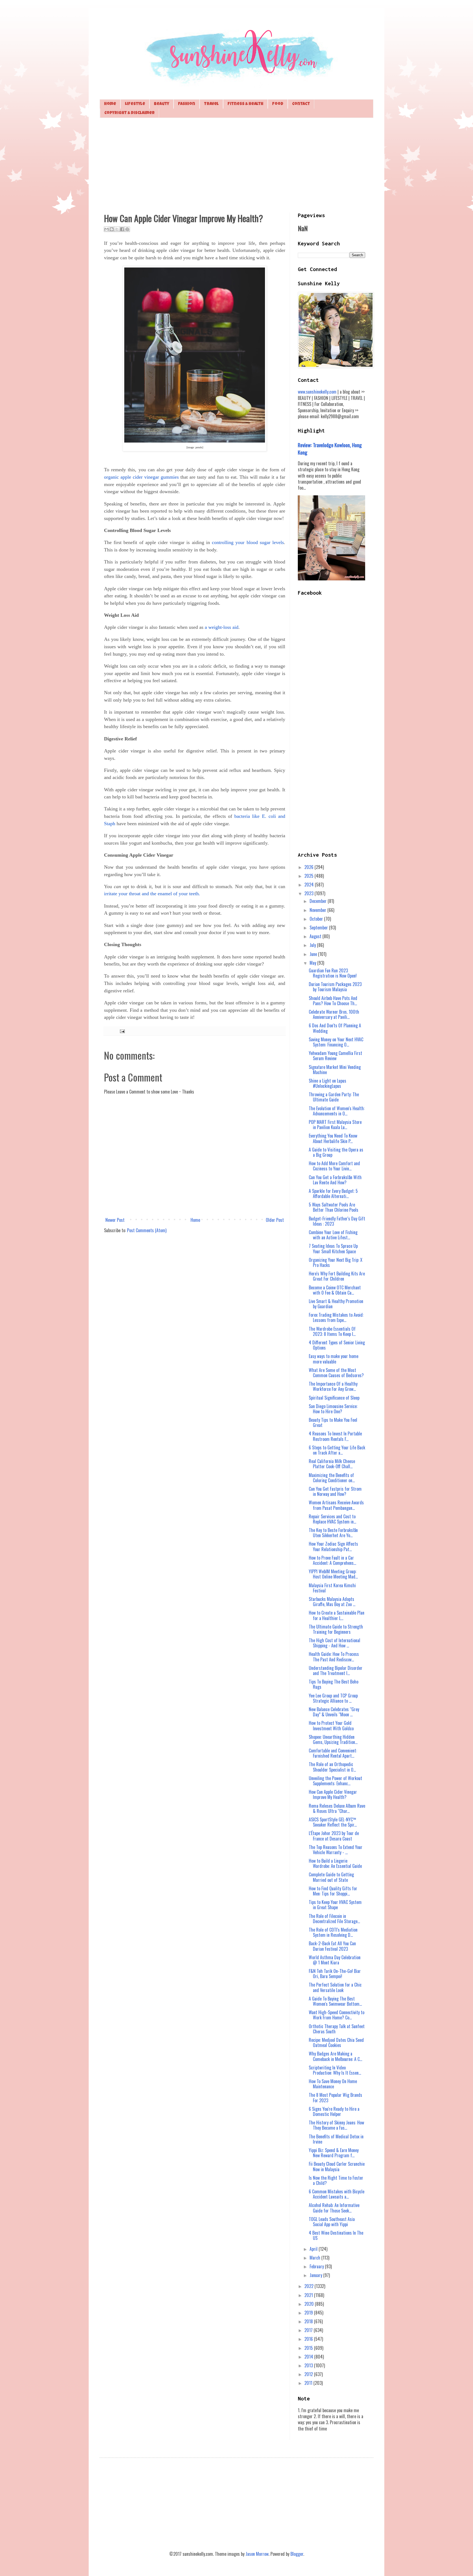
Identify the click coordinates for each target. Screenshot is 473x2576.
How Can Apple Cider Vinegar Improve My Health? (333, 1794)
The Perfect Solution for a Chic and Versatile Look (335, 1987)
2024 (310, 885)
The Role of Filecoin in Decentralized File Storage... (334, 1919)
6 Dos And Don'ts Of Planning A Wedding (335, 1028)
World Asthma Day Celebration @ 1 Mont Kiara (335, 1960)
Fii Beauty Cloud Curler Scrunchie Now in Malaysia (337, 2166)
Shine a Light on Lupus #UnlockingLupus (328, 1083)
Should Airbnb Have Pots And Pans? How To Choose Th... (333, 1001)
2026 (309, 867)
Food (278, 104)
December (319, 901)
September (319, 928)
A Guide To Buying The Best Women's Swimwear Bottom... (335, 2001)
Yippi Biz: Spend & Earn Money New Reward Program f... (334, 2153)
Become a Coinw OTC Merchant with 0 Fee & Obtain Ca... (335, 1290)
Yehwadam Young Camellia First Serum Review (335, 1056)
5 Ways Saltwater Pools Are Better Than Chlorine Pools (334, 1207)
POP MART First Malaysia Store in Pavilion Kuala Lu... (335, 1125)
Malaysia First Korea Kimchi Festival (332, 1588)
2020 (310, 2304)
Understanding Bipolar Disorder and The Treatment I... (336, 1671)
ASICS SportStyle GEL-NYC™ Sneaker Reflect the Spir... (333, 1822)
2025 (309, 876)
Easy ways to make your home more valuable (334, 1359)
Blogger (297, 2554)
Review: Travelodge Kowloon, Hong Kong (330, 448)
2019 (309, 2313)
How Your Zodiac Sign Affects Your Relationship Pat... (333, 1546)
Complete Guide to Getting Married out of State (331, 1877)
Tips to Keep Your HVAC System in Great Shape (335, 1905)
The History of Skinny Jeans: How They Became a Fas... (336, 2125)
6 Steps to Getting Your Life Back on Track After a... (337, 1450)
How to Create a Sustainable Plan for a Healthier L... (337, 1615)
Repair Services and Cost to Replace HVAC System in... (332, 1519)
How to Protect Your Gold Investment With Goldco (331, 1725)
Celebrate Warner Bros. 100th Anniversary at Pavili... (334, 1014)
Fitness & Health (245, 104)
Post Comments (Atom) (147, 1230)
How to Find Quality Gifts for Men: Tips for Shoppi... (333, 1891)
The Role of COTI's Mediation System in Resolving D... (333, 1932)
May (313, 963)
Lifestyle (135, 104)
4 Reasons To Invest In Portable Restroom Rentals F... (335, 1436)
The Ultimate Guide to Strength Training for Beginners (336, 1629)
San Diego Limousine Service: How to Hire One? (333, 1409)
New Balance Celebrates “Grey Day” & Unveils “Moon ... (334, 1712)
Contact (301, 104)
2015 (309, 2348)
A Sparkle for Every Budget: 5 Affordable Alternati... (333, 1193)
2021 (309, 2295)
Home (110, 104)
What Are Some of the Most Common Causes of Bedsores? (336, 1373)
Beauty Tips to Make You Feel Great (333, 1422)
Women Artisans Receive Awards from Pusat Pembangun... (336, 1505)
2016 (309, 2339)
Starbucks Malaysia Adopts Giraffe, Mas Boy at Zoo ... (332, 1602)
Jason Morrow (257, 2554)
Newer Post (115, 1220)
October (317, 919)
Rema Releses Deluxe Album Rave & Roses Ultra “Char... (337, 1808)
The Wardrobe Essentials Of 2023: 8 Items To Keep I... (332, 1331)
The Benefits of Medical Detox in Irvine (336, 2139)
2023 (309, 893)
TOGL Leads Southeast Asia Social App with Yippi (332, 2222)
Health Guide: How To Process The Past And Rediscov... (334, 1657)
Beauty (161, 104)
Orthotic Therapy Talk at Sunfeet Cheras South (337, 2029)
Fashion (187, 104)
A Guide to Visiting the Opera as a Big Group (336, 1152)
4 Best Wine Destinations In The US (336, 2235)
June (314, 954)
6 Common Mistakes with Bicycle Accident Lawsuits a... (337, 2194)
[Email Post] (121, 1031)
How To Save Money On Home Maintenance (333, 2084)
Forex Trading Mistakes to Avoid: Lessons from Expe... (336, 1317)
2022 (309, 2286)
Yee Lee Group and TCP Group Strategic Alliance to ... (333, 1698)
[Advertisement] (236, 164)
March (315, 2258)
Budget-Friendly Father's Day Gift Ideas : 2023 (337, 1221)
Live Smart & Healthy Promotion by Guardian (336, 1304)
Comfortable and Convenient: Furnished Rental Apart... (333, 1753)
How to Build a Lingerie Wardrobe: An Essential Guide (335, 1863)
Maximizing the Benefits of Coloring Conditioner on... (332, 1478)
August (316, 936)
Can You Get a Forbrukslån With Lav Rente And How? (335, 1180)
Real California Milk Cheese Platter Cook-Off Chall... (332, 1464)
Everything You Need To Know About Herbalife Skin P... (333, 1138)
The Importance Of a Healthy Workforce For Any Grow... (333, 1386)
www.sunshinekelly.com (317, 392)
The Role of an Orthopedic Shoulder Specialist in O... (332, 1767)
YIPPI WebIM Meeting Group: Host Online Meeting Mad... (333, 1574)
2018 (309, 2321)
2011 (309, 2383)
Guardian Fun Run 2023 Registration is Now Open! (333, 973)
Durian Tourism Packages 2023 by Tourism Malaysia (335, 987)
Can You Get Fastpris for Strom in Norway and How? (335, 1491)
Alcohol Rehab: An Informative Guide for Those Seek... (334, 2208)
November (318, 910)
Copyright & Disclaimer (129, 113)
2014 (309, 2357)
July (313, 945)
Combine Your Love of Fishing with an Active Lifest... (333, 1235)
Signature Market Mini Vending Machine (335, 1070)
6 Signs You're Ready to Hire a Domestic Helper (334, 2111)
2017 (309, 2330)
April (314, 2249)
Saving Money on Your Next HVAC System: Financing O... (336, 1042)
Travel (211, 104)
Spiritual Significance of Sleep (334, 1398)
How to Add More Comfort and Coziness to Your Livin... (334, 1166)
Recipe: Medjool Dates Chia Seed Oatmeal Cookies (336, 2043)
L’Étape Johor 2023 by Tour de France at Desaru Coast (334, 1836)
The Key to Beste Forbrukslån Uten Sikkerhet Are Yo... (333, 1533)
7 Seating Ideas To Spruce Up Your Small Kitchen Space (333, 1248)
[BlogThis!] (112, 229)
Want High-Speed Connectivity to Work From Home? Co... (337, 2015)
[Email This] (106, 229)
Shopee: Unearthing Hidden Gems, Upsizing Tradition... (333, 1739)
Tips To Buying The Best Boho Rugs (334, 1684)
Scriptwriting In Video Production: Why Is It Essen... (335, 2070)
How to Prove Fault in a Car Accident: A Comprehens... (332, 1560)
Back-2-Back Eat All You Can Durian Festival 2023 (332, 1946)
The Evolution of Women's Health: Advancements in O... (337, 1111)
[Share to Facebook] (122, 229)
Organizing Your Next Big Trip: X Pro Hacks (336, 1262)
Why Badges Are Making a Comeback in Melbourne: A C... (335, 2056)
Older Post (275, 1220)
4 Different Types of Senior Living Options (337, 1345)
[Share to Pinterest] (127, 229)
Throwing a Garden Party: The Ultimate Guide (334, 1097)
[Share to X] (117, 229)
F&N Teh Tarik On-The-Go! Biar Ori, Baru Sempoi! (335, 1974)
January (316, 2275)
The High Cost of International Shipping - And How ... (334, 1643)
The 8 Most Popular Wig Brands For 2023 (335, 2097)
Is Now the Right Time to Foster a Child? (336, 2180)
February (317, 2266)
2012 (309, 2374)
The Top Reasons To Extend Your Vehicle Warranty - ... (336, 1850)
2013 (309, 2365)
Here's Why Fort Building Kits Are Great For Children (337, 1276)
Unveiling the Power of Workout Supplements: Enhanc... (335, 1781)
